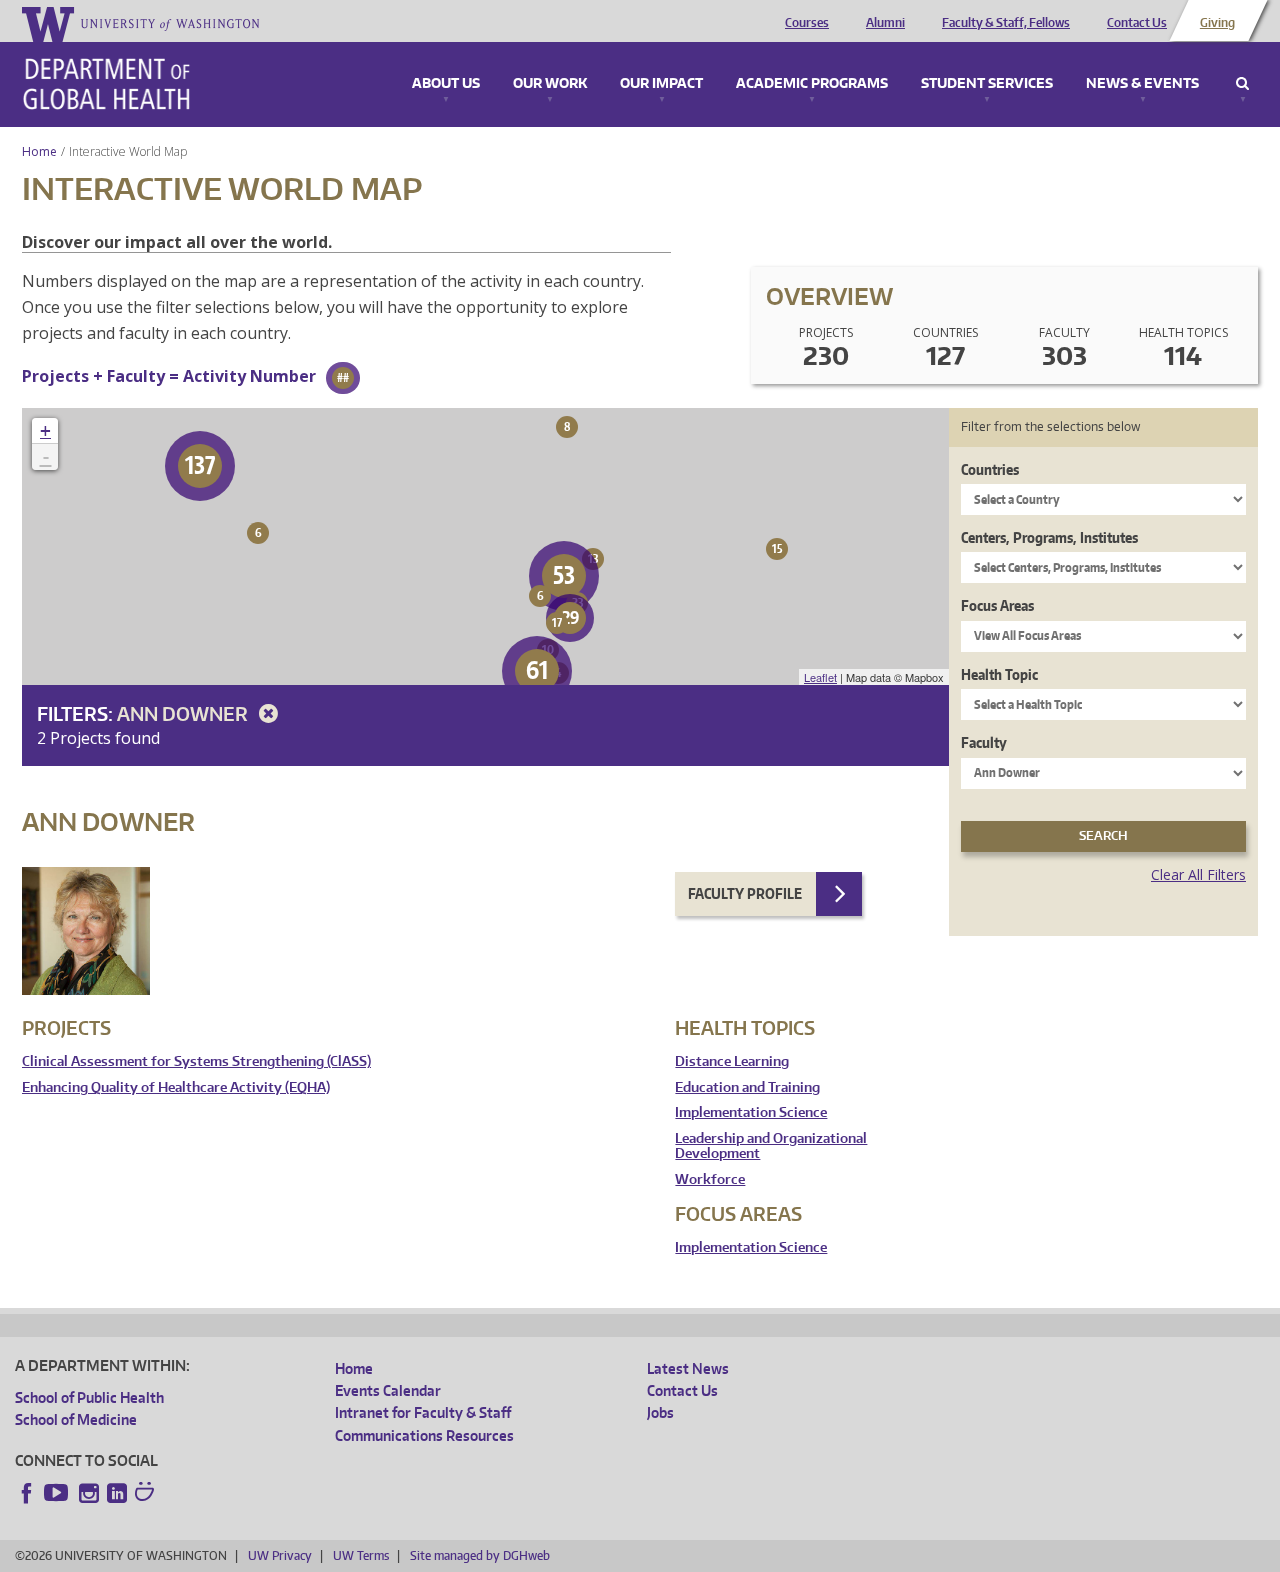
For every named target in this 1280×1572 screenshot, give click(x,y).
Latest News (688, 1368)
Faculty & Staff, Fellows (1006, 23)
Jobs (660, 1412)
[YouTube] (58, 1493)
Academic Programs (812, 84)
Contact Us (1137, 23)
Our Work (550, 84)
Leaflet (820, 677)
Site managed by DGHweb (480, 1555)
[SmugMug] (147, 1494)
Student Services (987, 84)
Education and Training (747, 1087)
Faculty (984, 742)
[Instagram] (89, 1493)
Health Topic (999, 674)
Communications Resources (424, 1435)
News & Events (1142, 84)
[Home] (106, 84)
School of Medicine (76, 1419)
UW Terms (361, 1555)
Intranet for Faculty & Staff (423, 1412)
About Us (446, 84)
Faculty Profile (745, 893)
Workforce (710, 1179)
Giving (1217, 23)
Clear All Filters (1198, 874)
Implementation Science (751, 1112)
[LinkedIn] (117, 1493)
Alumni (885, 23)
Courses (807, 23)
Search (1242, 84)
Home (39, 151)
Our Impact (661, 84)
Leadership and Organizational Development (771, 1146)
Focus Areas (997, 605)
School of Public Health (89, 1397)
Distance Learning (732, 1061)
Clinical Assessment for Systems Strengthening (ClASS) (196, 1061)
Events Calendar (388, 1390)
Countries (990, 469)
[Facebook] (27, 1493)
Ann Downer (184, 713)
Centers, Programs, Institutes (1049, 537)
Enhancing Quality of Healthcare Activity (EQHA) (176, 1087)
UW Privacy (280, 1555)
